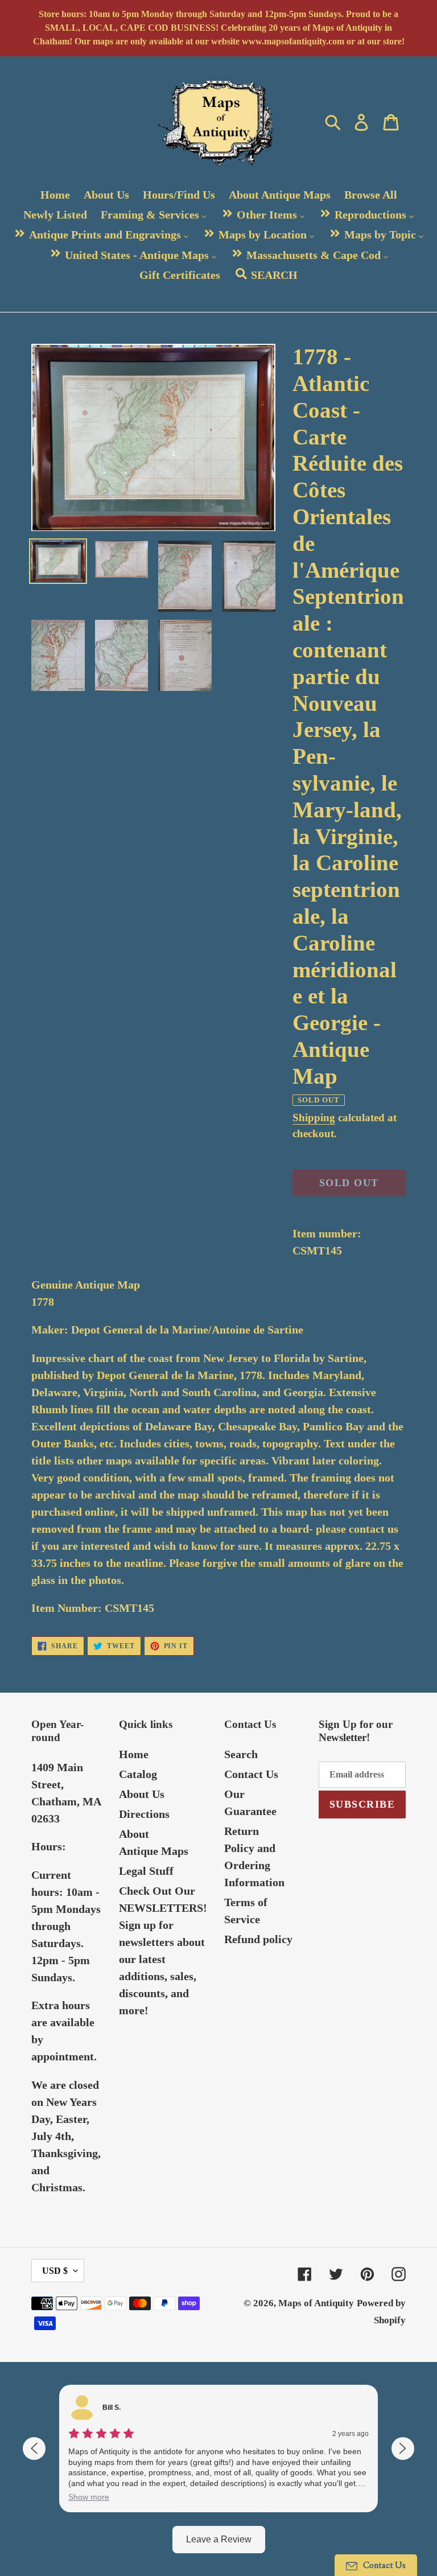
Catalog (138, 1774)
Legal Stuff (146, 1871)
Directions (144, 1814)
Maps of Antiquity (316, 2303)
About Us (142, 1794)
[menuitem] (55, 194)
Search (241, 1754)
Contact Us (251, 1774)
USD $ (55, 2271)
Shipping (314, 1118)
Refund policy (258, 1939)
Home (134, 1754)
